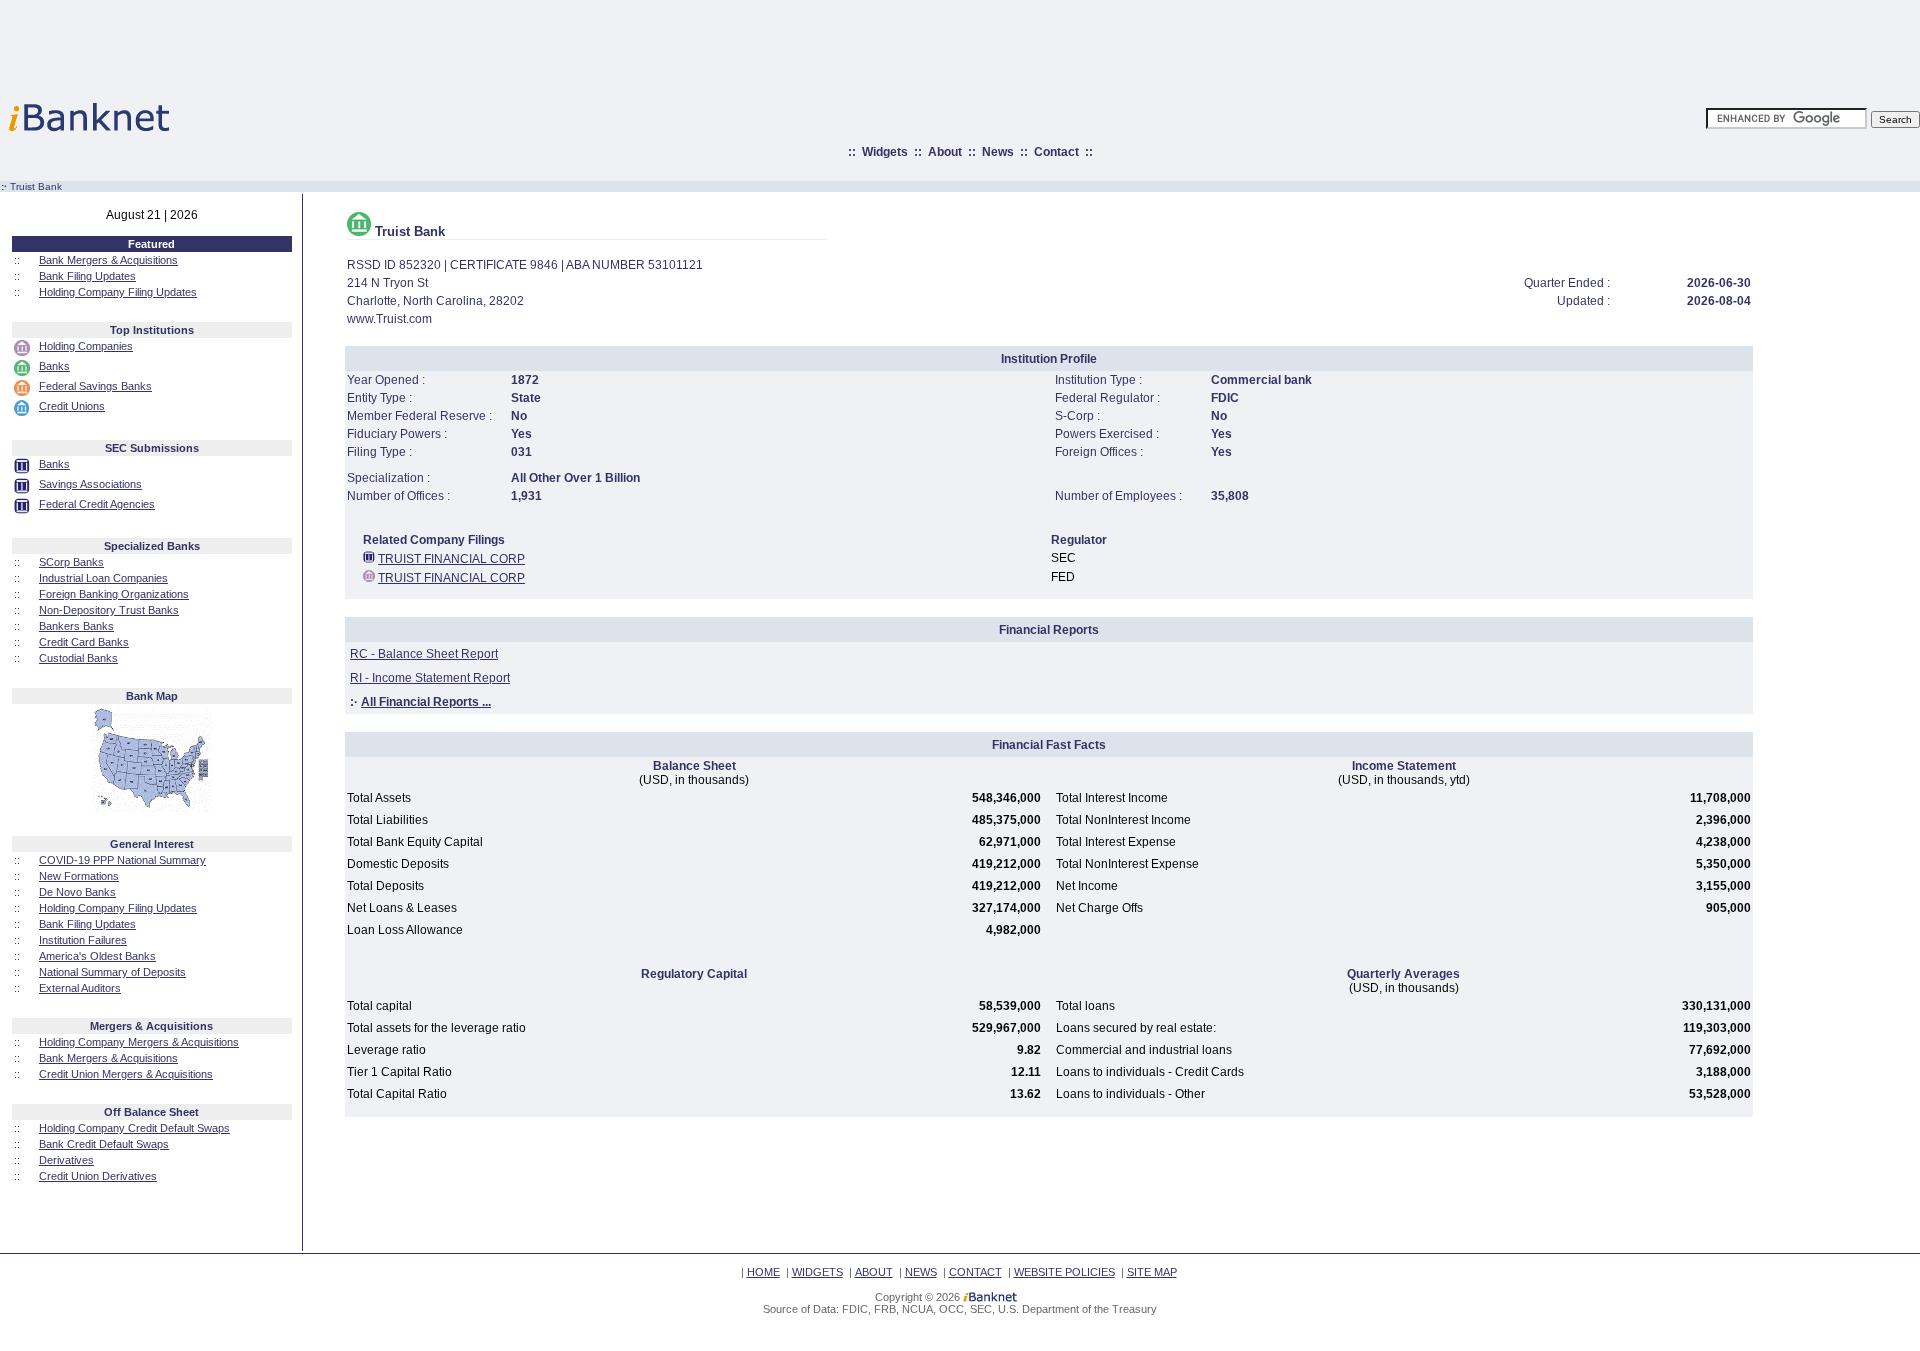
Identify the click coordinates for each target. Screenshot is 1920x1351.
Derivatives (66, 1160)
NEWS (921, 1272)
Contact (1056, 152)
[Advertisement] (1048, 45)
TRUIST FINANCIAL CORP (451, 559)
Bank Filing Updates (87, 276)
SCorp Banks (71, 562)
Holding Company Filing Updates (118, 292)
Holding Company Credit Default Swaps (134, 1128)
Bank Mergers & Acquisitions (108, 260)
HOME (763, 1272)
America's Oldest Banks (97, 956)
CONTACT (975, 1272)
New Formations (79, 876)
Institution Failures (83, 940)
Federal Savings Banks (95, 386)
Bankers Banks (76, 626)
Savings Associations (90, 484)
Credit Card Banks (84, 642)
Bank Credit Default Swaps (104, 1144)
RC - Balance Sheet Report (424, 654)
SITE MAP (1152, 1272)
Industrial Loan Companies (103, 578)
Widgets (885, 152)
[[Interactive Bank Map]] (151, 808)
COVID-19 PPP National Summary (122, 860)
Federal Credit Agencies (97, 504)
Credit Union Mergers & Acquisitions (126, 1074)
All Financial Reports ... (426, 702)
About (945, 152)
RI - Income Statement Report (430, 678)
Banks (54, 366)
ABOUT (874, 1272)
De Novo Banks (77, 892)
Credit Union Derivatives (98, 1176)
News (998, 152)
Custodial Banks (78, 658)
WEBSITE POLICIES (1064, 1272)
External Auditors (80, 988)
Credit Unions (72, 406)
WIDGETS (817, 1272)
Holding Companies (86, 346)
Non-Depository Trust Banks (109, 610)
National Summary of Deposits (112, 972)
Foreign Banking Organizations (114, 594)
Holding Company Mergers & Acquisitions (139, 1042)
